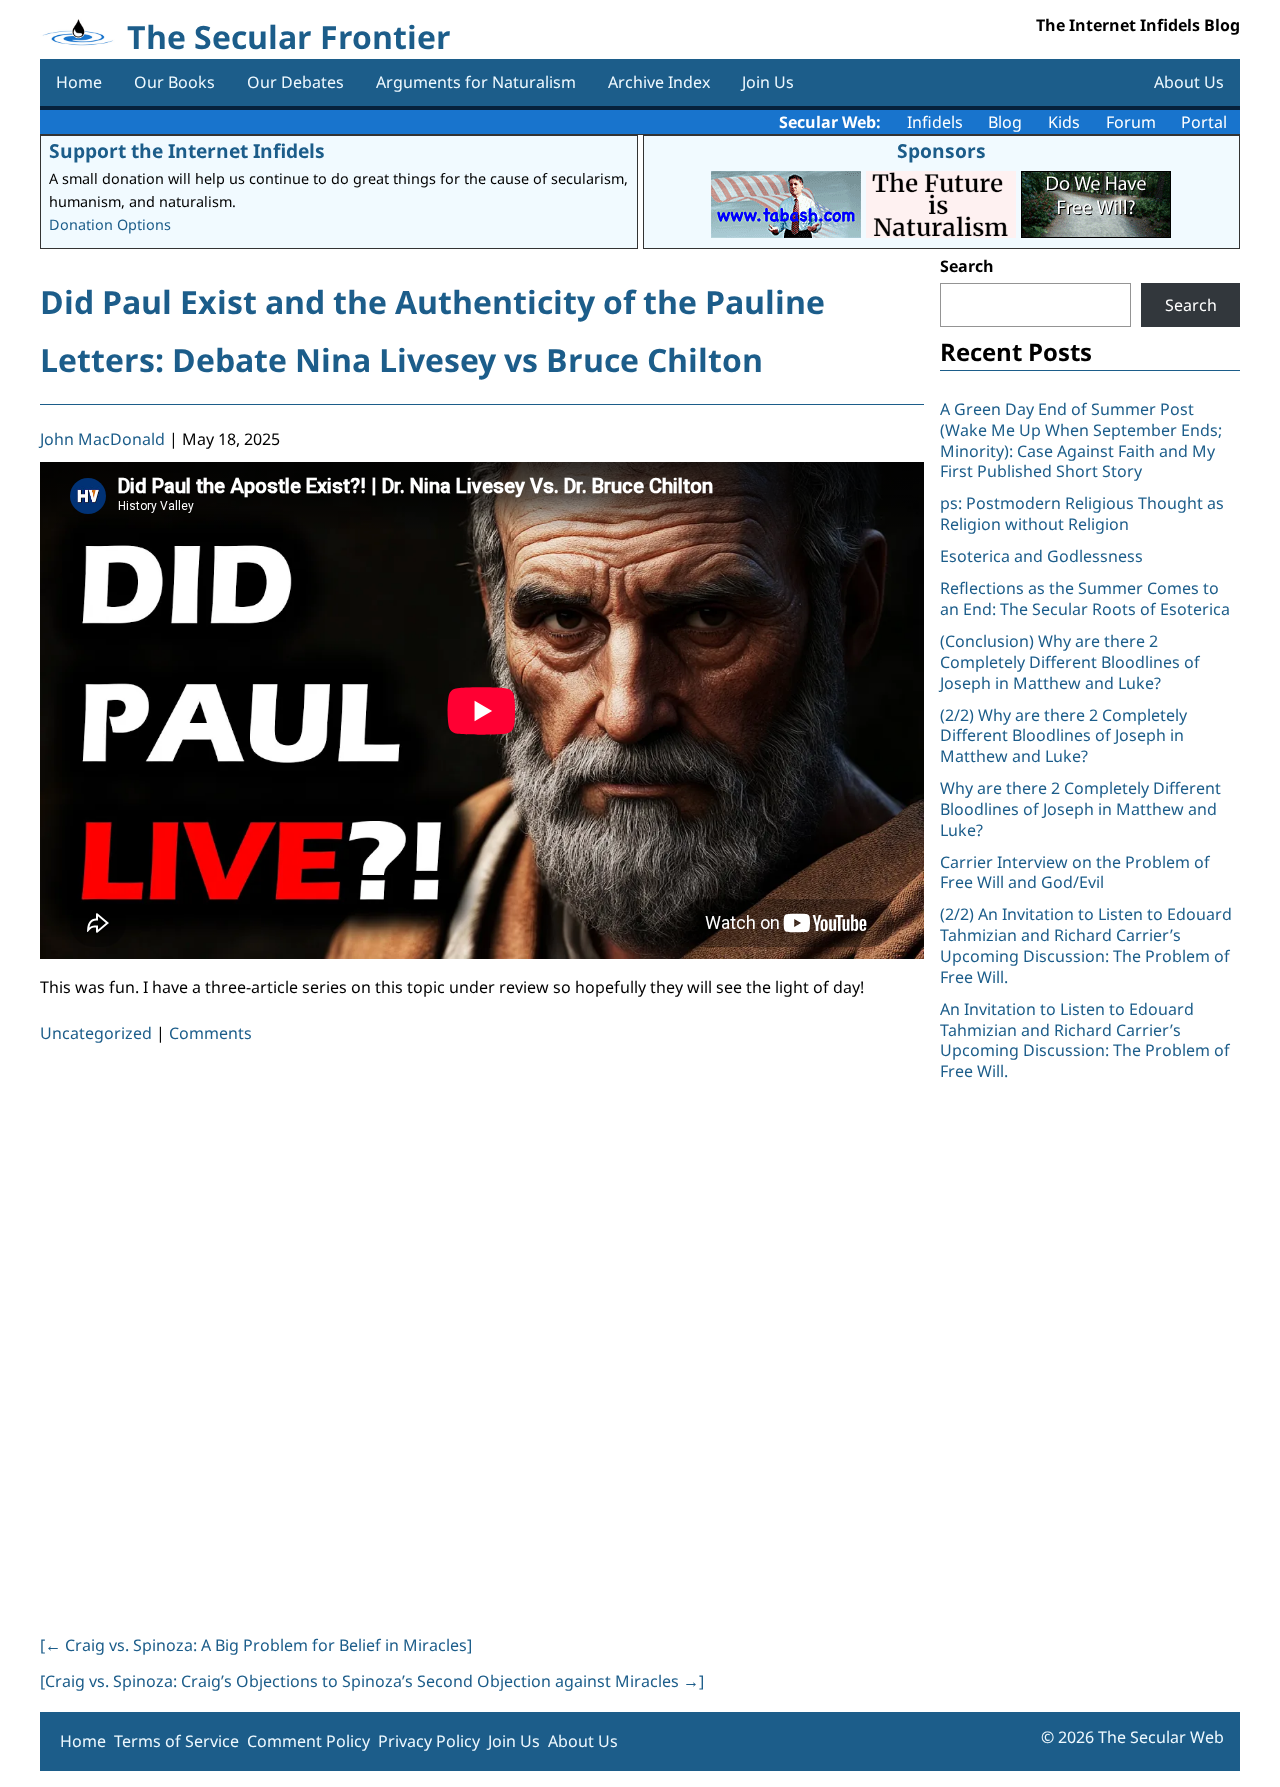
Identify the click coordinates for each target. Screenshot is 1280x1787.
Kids (1064, 122)
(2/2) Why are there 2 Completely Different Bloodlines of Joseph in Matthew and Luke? (1063, 736)
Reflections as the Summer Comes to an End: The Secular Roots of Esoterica (1085, 598)
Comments (210, 1033)
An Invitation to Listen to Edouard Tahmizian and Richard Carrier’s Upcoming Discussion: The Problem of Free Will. (1085, 1040)
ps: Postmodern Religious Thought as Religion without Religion (1082, 513)
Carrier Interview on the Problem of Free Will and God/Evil (1075, 872)
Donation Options (110, 224)
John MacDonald (102, 439)
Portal (1204, 122)
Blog (1005, 122)
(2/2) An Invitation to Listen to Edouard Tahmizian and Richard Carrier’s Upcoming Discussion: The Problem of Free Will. (1086, 945)
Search (967, 266)
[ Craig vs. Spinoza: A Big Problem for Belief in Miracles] (256, 1645)
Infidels (935, 122)
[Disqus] (482, 1335)
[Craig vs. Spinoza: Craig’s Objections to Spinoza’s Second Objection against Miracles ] (372, 1681)
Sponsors (941, 150)
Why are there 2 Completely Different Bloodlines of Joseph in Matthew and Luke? (1080, 809)
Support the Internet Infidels (187, 150)
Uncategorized (96, 1033)
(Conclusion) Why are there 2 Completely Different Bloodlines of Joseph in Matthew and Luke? (1070, 662)
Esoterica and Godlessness (1041, 556)
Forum (1131, 122)
